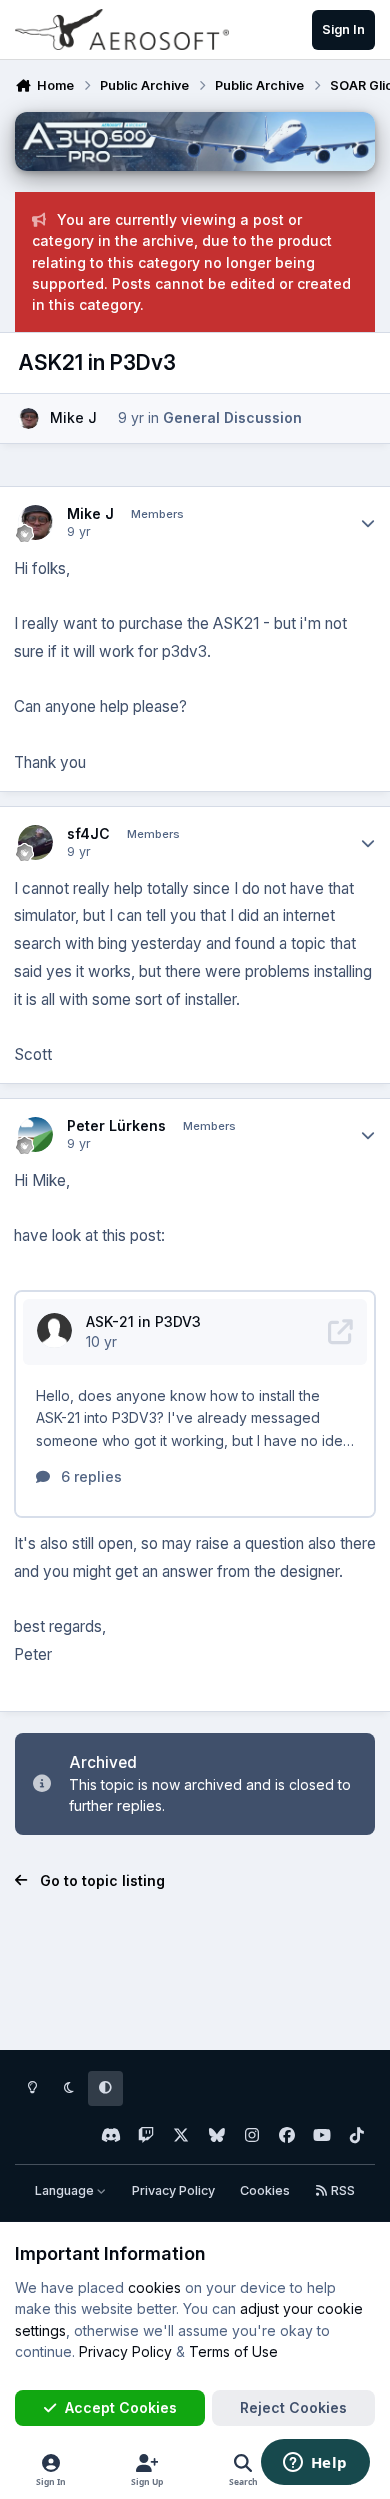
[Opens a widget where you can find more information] (315, 2464)
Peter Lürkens (116, 1125)
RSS (341, 2190)
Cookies (265, 2190)
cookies (154, 2287)
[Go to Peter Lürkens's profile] (35, 1134)
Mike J (73, 417)
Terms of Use (233, 2351)
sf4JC (88, 833)
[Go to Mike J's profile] (28, 418)
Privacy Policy (173, 2190)
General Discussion (232, 417)
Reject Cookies (293, 2407)
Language (66, 2190)
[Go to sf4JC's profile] (35, 842)
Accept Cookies (121, 2407)
